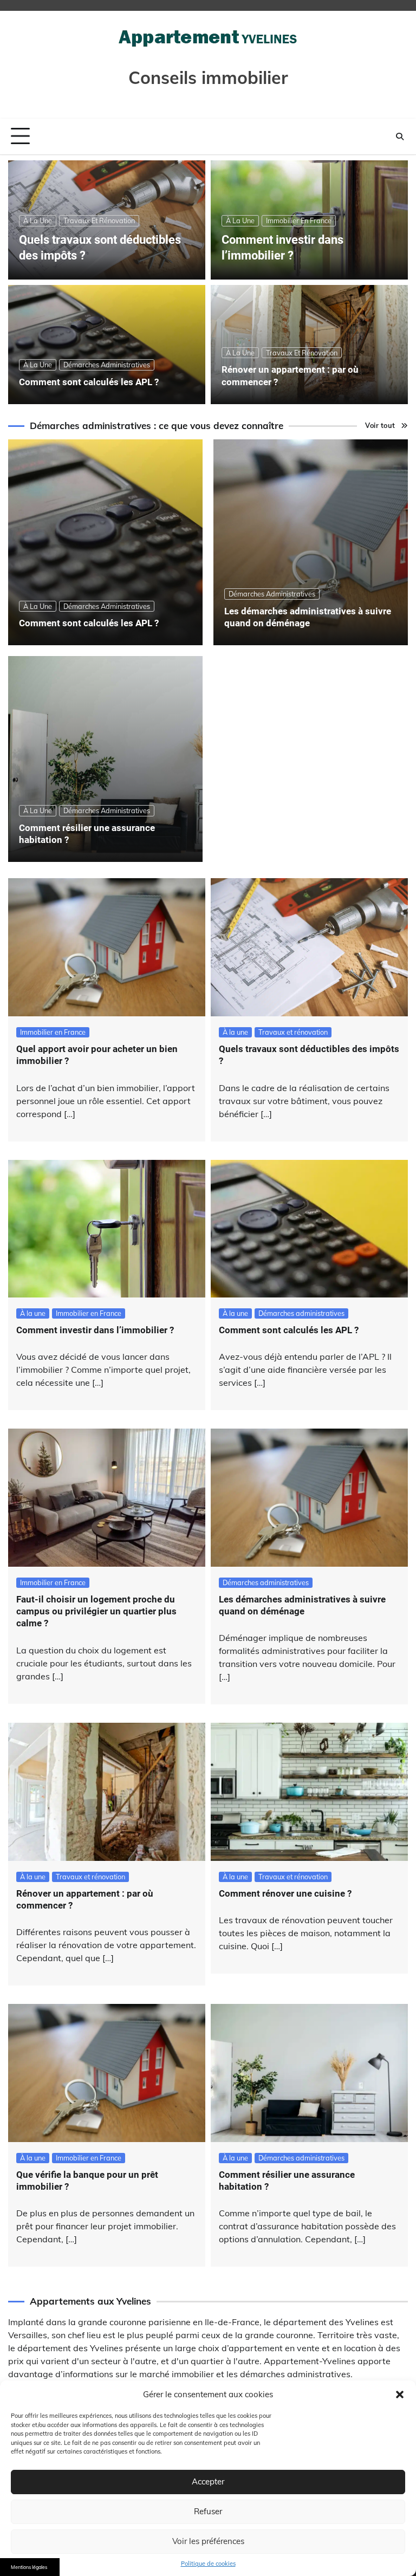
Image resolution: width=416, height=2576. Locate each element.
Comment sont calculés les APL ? (89, 382)
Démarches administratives (107, 365)
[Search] (400, 137)
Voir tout (380, 425)
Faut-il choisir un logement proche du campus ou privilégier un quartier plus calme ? (96, 1611)
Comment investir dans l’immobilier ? (95, 1330)
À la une (38, 220)
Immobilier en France (299, 220)
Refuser (208, 2511)
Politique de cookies (208, 2564)
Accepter (208, 2481)
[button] (400, 2395)
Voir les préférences (208, 2541)
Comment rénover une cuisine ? (285, 1893)
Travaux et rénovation (99, 220)
